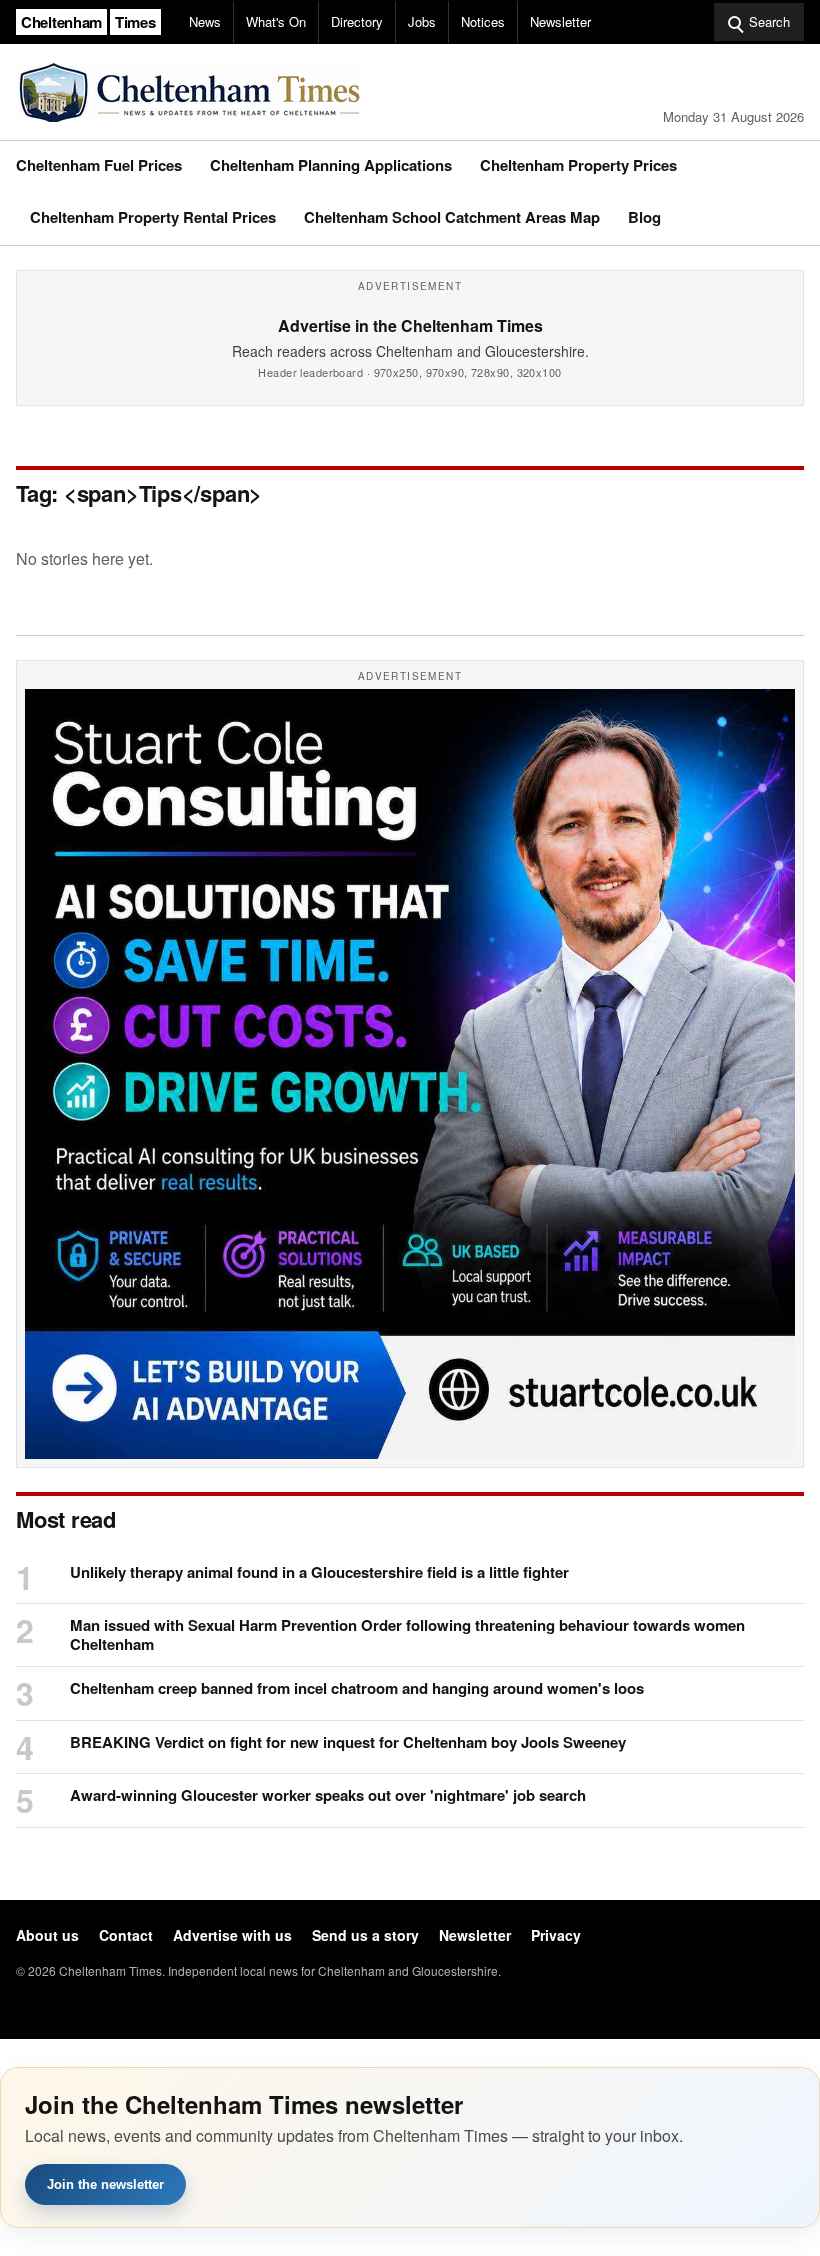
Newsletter (560, 21)
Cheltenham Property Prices (578, 165)
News (205, 21)
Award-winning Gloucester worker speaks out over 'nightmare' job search (328, 1795)
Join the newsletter (105, 2184)
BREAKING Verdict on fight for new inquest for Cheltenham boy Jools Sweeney (348, 1742)
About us (47, 1935)
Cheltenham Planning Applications (331, 165)
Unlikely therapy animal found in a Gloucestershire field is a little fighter (319, 1572)
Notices (483, 21)
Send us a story (365, 1935)
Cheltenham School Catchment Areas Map (452, 217)
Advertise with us (232, 1935)
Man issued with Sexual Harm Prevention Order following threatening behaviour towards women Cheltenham (407, 1635)
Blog (644, 217)
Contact (126, 1935)
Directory (357, 21)
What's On (276, 21)
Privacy (556, 1935)
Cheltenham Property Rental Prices (153, 217)
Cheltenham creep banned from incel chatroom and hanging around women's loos (357, 1688)
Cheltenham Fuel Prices (99, 165)
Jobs (422, 21)
